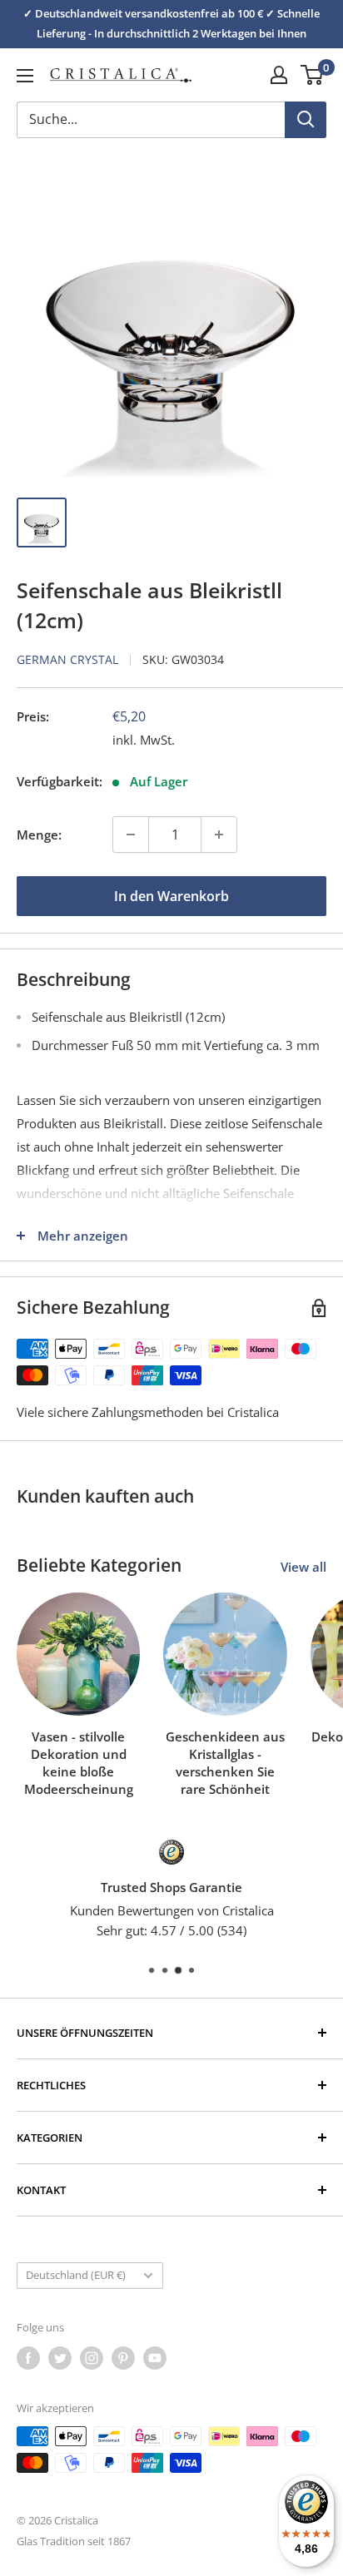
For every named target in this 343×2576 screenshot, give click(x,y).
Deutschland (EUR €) (76, 2275)
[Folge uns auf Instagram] (92, 2358)
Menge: (39, 835)
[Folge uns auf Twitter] (60, 2358)
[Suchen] (306, 120)
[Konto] (279, 75)
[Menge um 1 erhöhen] (219, 835)
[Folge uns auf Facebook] (28, 2358)
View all (303, 1567)
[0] (313, 75)
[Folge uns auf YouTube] (155, 2358)
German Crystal (67, 659)
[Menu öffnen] (25, 76)
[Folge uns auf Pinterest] (123, 2358)
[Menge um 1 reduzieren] (131, 835)
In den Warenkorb (171, 896)
